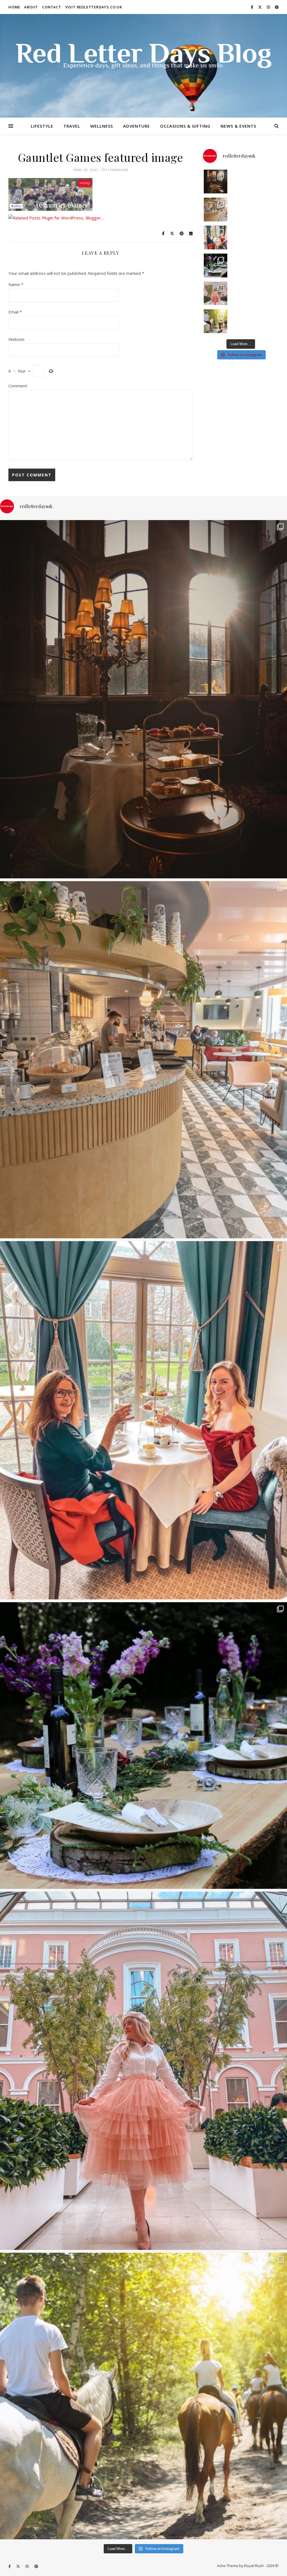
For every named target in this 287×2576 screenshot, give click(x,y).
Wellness (102, 126)
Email (15, 312)
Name (16, 284)
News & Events (238, 126)
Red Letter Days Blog (144, 56)
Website (17, 339)
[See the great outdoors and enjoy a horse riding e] (216, 321)
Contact (52, 7)
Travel (72, 126)
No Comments (115, 169)
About (31, 7)
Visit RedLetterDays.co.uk (94, 7)
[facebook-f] (252, 7)
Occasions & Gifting (185, 126)
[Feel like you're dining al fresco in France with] (216, 293)
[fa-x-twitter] (260, 7)
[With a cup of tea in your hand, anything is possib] (216, 238)
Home (14, 7)
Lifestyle (42, 126)
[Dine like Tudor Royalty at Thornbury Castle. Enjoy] (216, 182)
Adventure (136, 126)
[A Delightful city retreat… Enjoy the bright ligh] (216, 210)
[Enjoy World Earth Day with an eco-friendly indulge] (216, 265)
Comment (18, 386)
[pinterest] (277, 7)
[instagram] (269, 7)
